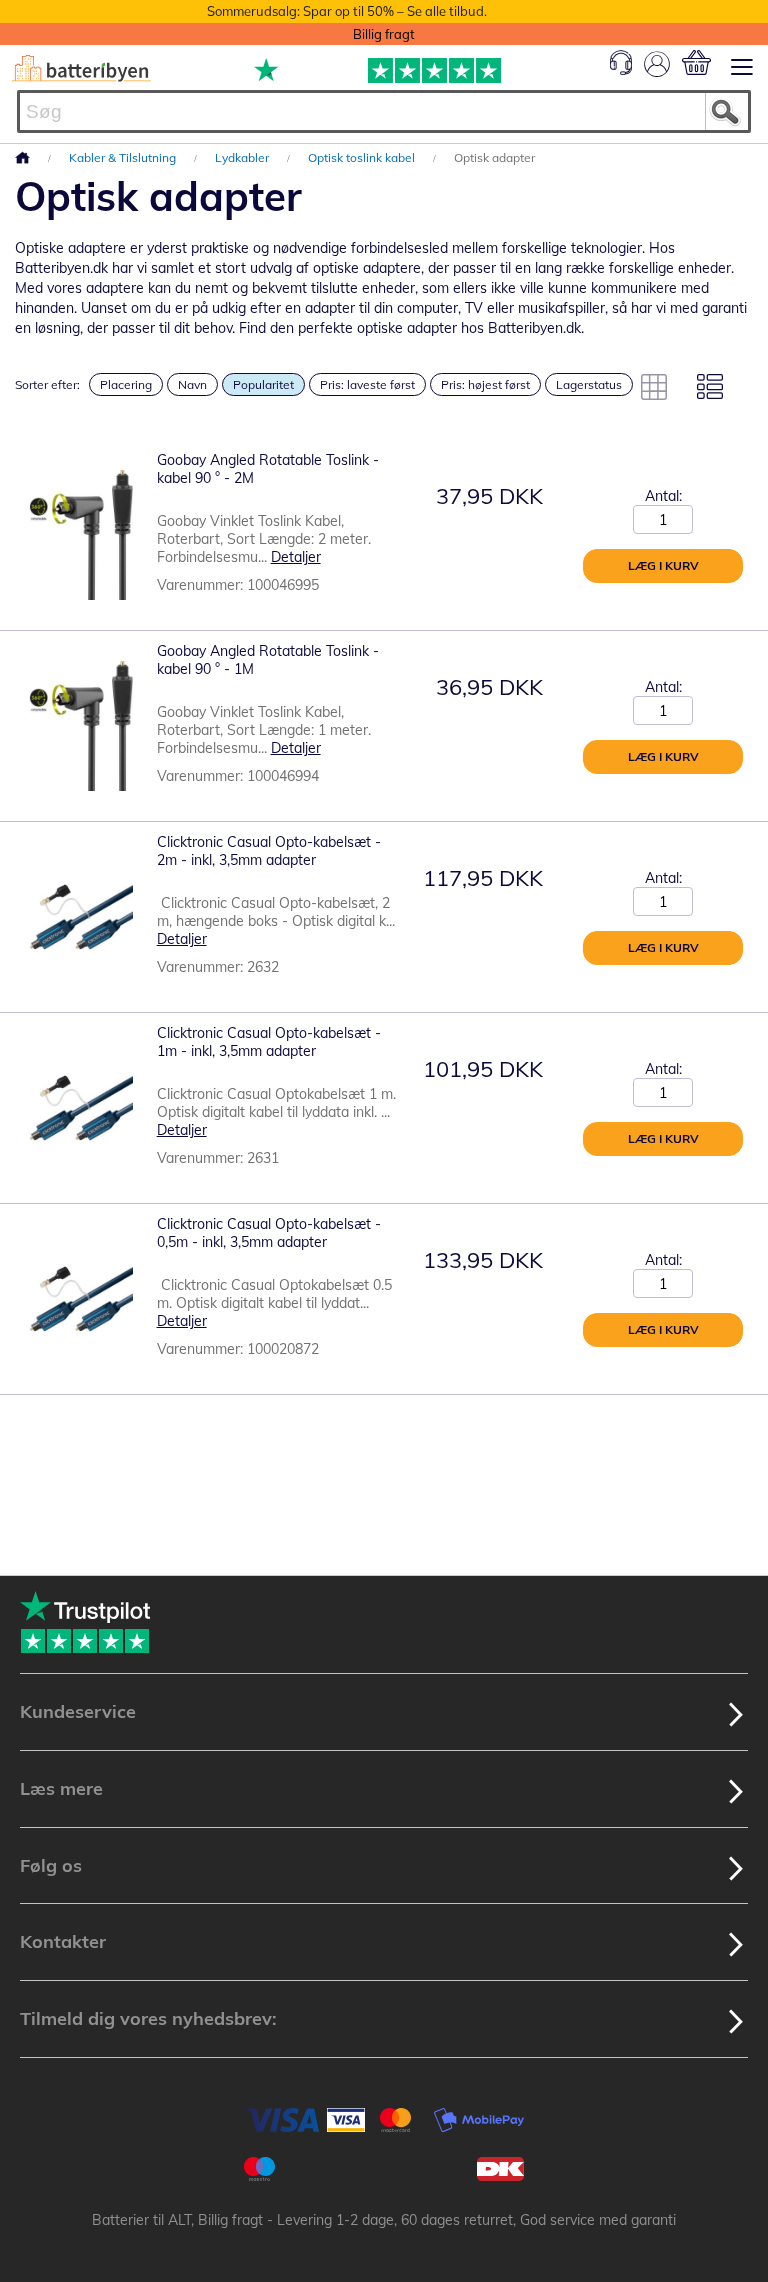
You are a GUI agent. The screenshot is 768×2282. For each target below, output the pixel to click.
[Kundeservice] (621, 70)
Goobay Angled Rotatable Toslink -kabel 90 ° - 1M (268, 660)
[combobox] (384, 111)
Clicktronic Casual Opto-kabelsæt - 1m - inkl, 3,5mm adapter (269, 1042)
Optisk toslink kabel (363, 157)
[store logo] (81, 68)
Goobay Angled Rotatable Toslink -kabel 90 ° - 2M (268, 469)
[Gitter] (654, 387)
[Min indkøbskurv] (696, 62)
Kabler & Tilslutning (124, 157)
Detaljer (296, 557)
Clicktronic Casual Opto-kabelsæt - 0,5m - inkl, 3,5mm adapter (269, 1233)
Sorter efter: (47, 384)
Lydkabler (243, 157)
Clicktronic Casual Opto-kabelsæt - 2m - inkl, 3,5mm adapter (269, 851)
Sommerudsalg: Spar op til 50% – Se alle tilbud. (347, 11)
